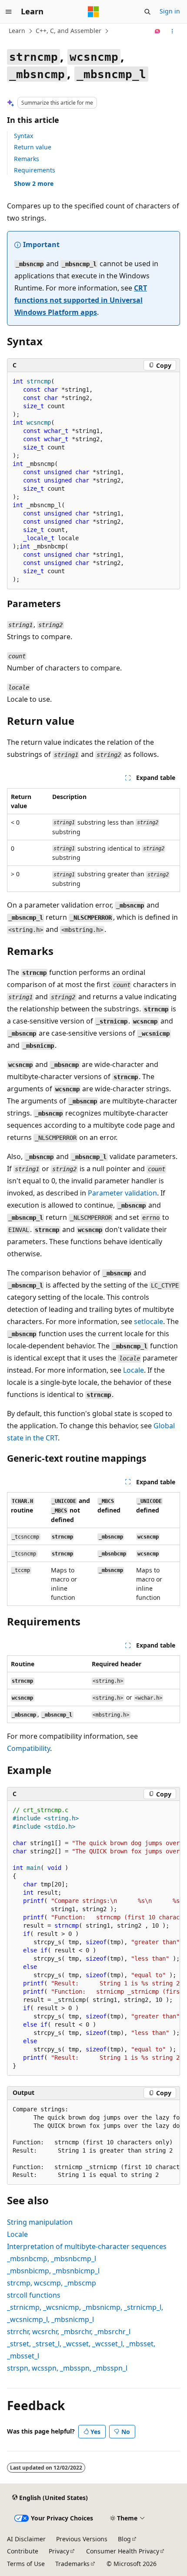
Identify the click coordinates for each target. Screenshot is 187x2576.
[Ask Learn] (158, 31)
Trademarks (72, 2564)
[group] (93, 1938)
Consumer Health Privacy (123, 2551)
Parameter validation (122, 1193)
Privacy (59, 2551)
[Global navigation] (9, 12)
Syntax (23, 136)
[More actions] (172, 31)
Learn (17, 31)
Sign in (170, 11)
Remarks (27, 159)
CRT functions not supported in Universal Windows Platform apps (81, 300)
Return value (33, 147)
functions (34, 2295)
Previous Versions (82, 2539)
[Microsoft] (93, 12)
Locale (134, 1370)
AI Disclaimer (26, 2539)
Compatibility (28, 1748)
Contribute (23, 2551)
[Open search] (147, 12)
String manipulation (40, 2222)
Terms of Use (26, 2564)
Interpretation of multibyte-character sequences (87, 2246)
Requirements (35, 170)
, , (52, 2283)
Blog (124, 2539)
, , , (69, 2332)
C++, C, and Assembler (68, 31)
